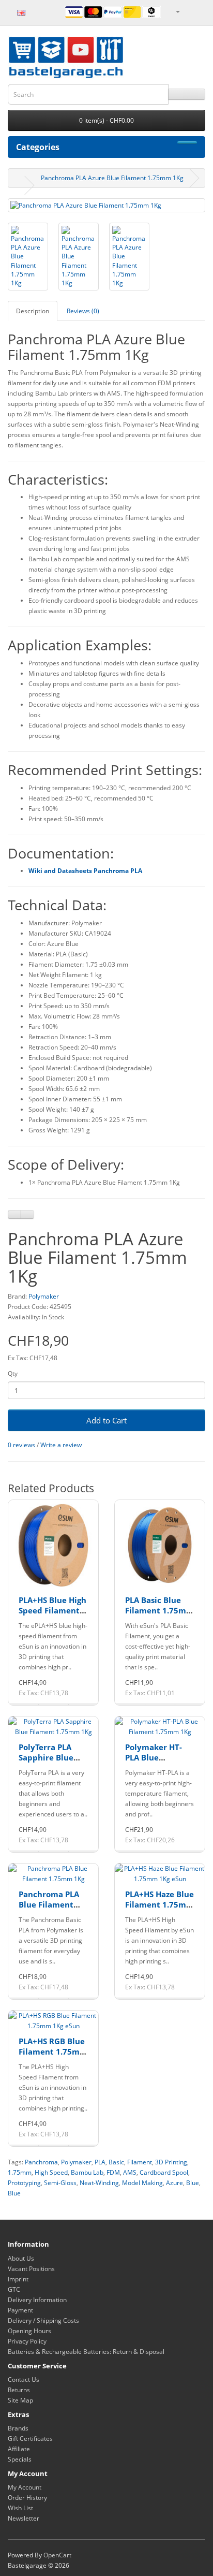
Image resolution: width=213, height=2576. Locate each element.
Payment (20, 2310)
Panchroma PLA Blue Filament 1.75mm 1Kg (49, 1904)
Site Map (20, 2400)
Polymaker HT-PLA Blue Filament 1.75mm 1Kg (159, 1762)
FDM (113, 2172)
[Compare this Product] (27, 1214)
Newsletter (24, 2518)
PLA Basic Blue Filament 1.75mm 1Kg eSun (159, 1610)
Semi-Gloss (60, 2183)
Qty (13, 1373)
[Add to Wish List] (14, 1214)
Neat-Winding (99, 2183)
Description (33, 311)
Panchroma (41, 2162)
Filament (140, 2162)
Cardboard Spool (164, 2172)
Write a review (61, 1445)
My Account (25, 2487)
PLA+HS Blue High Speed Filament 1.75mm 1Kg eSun (53, 1610)
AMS (130, 2172)
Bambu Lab (87, 2172)
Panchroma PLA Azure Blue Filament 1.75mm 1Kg (112, 178)
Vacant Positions (31, 2269)
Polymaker (44, 1296)
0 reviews (21, 1445)
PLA (100, 2162)
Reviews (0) (83, 311)
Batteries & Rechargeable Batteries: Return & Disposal (86, 2352)
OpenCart (57, 2555)
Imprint (18, 2279)
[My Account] (177, 11)
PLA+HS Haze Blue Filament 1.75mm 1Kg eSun (159, 1904)
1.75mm (20, 2172)
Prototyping (24, 2183)
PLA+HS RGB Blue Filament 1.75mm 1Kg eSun (53, 2051)
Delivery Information (37, 2300)
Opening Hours (29, 2331)
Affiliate (19, 2449)
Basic (116, 2162)
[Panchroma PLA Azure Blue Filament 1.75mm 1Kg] (106, 205)
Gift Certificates (30, 2439)
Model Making (142, 2183)
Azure (174, 2183)
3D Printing (171, 2162)
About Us (21, 2258)
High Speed (51, 2172)
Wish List (20, 2508)
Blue (193, 2183)
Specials (20, 2459)
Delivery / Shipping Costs (43, 2320)
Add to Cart (106, 1420)
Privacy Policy (27, 2341)
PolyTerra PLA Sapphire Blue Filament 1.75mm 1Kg (53, 1762)
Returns (19, 2390)
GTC (14, 2289)
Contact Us (24, 2379)
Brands (18, 2428)
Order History (27, 2498)
